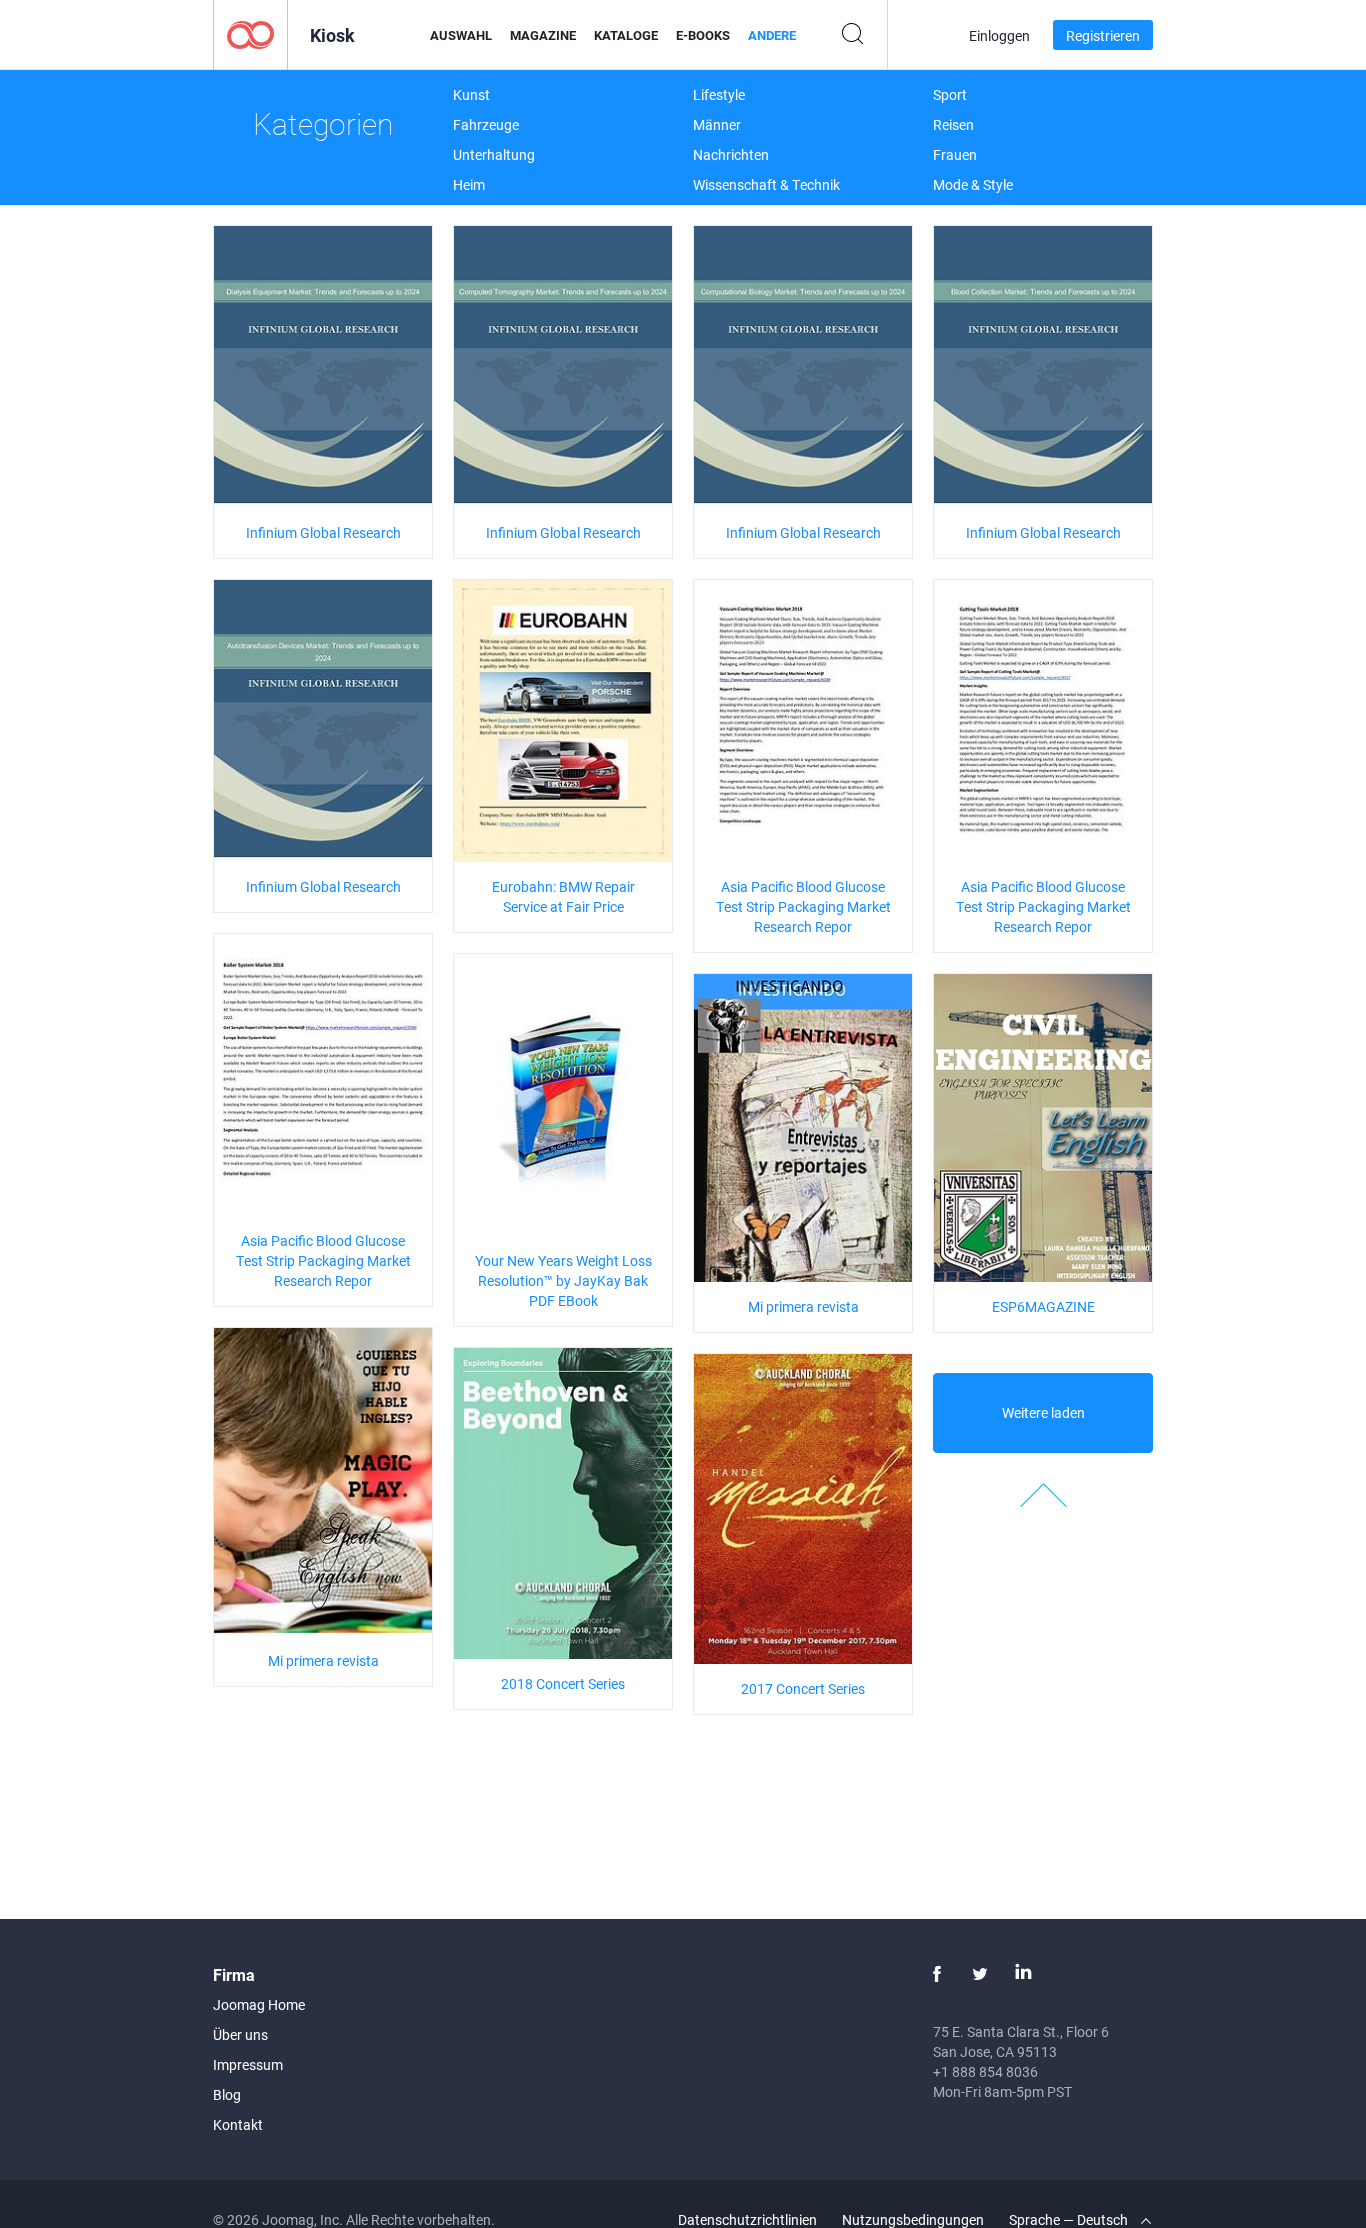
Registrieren (1103, 35)
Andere (772, 35)
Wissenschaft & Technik (766, 184)
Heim (469, 184)
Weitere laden (1043, 1412)
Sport (950, 94)
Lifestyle (719, 94)
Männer (717, 124)
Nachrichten (731, 154)
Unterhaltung (494, 154)
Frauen (955, 154)
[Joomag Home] (250, 33)
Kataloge (626, 35)
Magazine (543, 35)
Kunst (471, 94)
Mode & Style (973, 184)
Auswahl (461, 35)
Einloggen (999, 35)
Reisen (953, 124)
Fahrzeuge (486, 124)
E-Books (703, 35)
